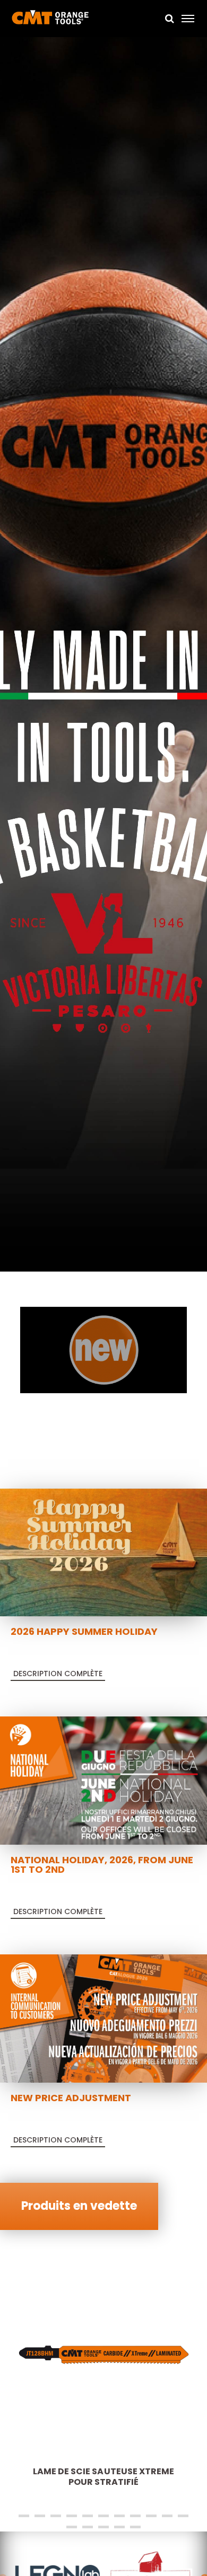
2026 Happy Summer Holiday (84, 1631)
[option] (103, 656)
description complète (58, 1674)
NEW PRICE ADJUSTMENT (71, 2098)
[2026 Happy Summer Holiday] (103, 1552)
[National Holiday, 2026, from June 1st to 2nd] (103, 1780)
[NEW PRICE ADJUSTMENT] (103, 2018)
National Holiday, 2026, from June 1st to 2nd (102, 1865)
